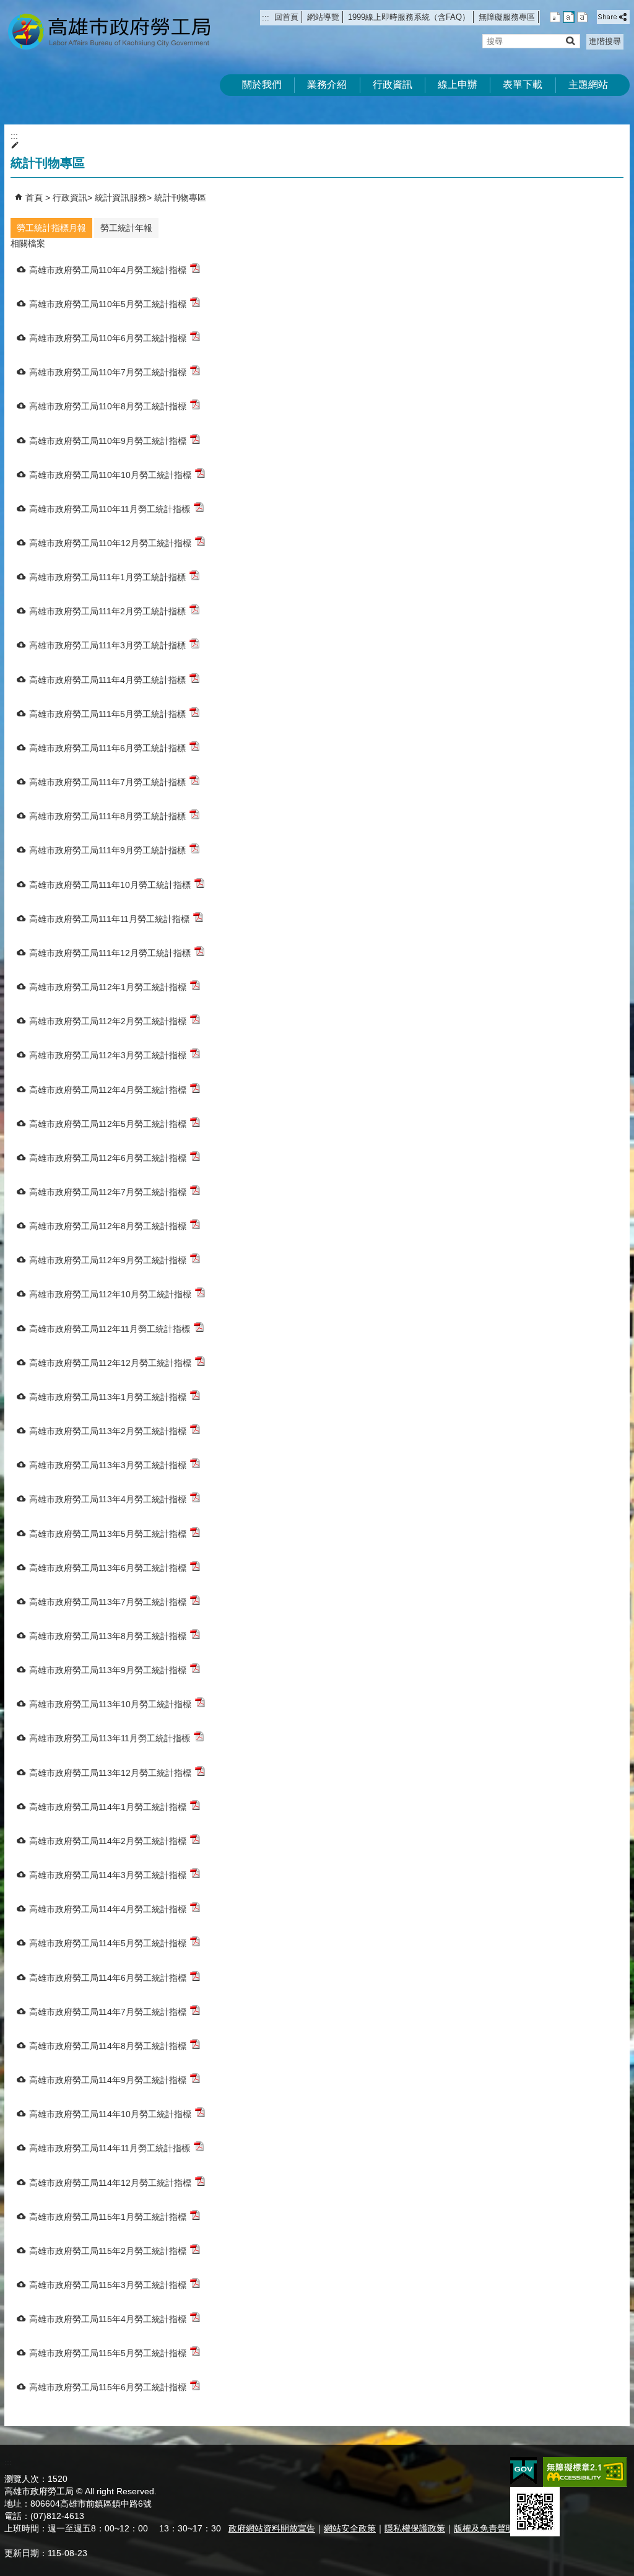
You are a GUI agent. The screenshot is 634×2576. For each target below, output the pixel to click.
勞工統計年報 (126, 228)
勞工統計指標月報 (51, 228)
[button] (570, 41)
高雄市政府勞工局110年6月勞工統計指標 (108, 338)
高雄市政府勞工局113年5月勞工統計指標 (108, 1534)
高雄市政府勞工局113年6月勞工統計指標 (108, 1568)
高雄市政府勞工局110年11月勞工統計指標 (110, 509)
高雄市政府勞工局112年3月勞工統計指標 (108, 1055)
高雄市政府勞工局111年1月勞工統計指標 (107, 577)
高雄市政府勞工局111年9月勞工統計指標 (107, 850)
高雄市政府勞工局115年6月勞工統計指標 (108, 2387)
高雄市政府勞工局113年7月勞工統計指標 (108, 1602)
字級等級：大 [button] (582, 17)
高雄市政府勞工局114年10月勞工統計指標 (110, 2114)
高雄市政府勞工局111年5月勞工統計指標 (107, 714)
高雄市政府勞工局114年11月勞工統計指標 (110, 2148)
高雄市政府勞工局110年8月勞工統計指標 (108, 406)
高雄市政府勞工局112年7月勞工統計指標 (108, 1192)
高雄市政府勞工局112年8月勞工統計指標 (108, 1226)
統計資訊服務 (121, 198)
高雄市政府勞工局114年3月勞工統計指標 (108, 1875)
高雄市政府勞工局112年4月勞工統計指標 (108, 1090)
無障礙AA (585, 2472)
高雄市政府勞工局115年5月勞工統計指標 (108, 2353)
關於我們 (262, 85)
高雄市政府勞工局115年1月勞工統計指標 (108, 2217)
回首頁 (286, 17)
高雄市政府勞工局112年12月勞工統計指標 (110, 1363)
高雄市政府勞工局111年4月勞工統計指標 (107, 680)
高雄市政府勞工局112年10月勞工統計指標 (110, 1294)
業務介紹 (327, 85)
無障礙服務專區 (507, 17)
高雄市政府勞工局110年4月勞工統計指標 (108, 270)
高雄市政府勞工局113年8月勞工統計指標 (108, 1636)
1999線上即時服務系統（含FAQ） (409, 17)
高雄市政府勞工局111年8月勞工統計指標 (107, 816)
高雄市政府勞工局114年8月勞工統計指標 (108, 2046)
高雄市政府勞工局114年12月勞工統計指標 (110, 2183)
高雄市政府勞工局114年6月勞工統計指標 (108, 1978)
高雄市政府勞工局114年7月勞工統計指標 (108, 2012)
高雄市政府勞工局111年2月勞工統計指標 (107, 611)
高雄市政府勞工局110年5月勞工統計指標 (108, 304)
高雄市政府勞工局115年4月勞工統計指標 (108, 2319)
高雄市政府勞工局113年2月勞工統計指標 (108, 1431)
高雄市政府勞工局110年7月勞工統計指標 (108, 372)
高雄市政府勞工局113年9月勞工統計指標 (108, 1670)
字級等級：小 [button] (555, 17)
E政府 (523, 2471)
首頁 (34, 198)
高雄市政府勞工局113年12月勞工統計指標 (110, 1773)
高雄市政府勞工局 (109, 31)
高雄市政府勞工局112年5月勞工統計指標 (108, 1124)
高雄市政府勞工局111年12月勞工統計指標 (110, 953)
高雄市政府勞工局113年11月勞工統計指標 (110, 1738)
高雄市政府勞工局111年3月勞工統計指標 (107, 645)
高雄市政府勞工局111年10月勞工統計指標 (110, 885)
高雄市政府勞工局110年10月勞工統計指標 (110, 475)
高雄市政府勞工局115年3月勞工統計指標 (108, 2285)
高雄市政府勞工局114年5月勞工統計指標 (108, 1943)
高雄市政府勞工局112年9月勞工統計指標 (108, 1260)
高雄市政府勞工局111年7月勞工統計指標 (107, 782)
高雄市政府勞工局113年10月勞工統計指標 (110, 1704)
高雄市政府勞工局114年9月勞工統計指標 (108, 2080)
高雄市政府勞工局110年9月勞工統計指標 (108, 441)
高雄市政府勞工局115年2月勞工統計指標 (108, 2251)
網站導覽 (323, 17)
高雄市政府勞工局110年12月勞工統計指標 (110, 543)
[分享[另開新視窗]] (613, 17)
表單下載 (523, 85)
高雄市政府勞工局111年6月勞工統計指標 (107, 748)
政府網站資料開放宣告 (272, 2528)
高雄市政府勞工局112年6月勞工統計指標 (108, 1158)
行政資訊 (393, 85)
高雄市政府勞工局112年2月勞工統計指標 (108, 1021)
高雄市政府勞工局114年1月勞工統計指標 (108, 1807)
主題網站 (588, 85)
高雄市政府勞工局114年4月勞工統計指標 (108, 1909)
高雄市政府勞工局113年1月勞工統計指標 (108, 1397)
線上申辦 (458, 85)
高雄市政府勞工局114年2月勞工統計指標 (108, 1841)
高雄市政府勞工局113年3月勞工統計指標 (108, 1465)
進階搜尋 (605, 41)
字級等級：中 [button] (569, 17)
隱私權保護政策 (415, 2528)
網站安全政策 (350, 2528)
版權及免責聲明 (484, 2528)
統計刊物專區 (180, 198)
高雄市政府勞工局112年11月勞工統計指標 (110, 1329)
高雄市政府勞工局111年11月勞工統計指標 (109, 919)
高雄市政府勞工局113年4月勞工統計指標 (108, 1499)
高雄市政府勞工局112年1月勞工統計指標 (108, 987)
